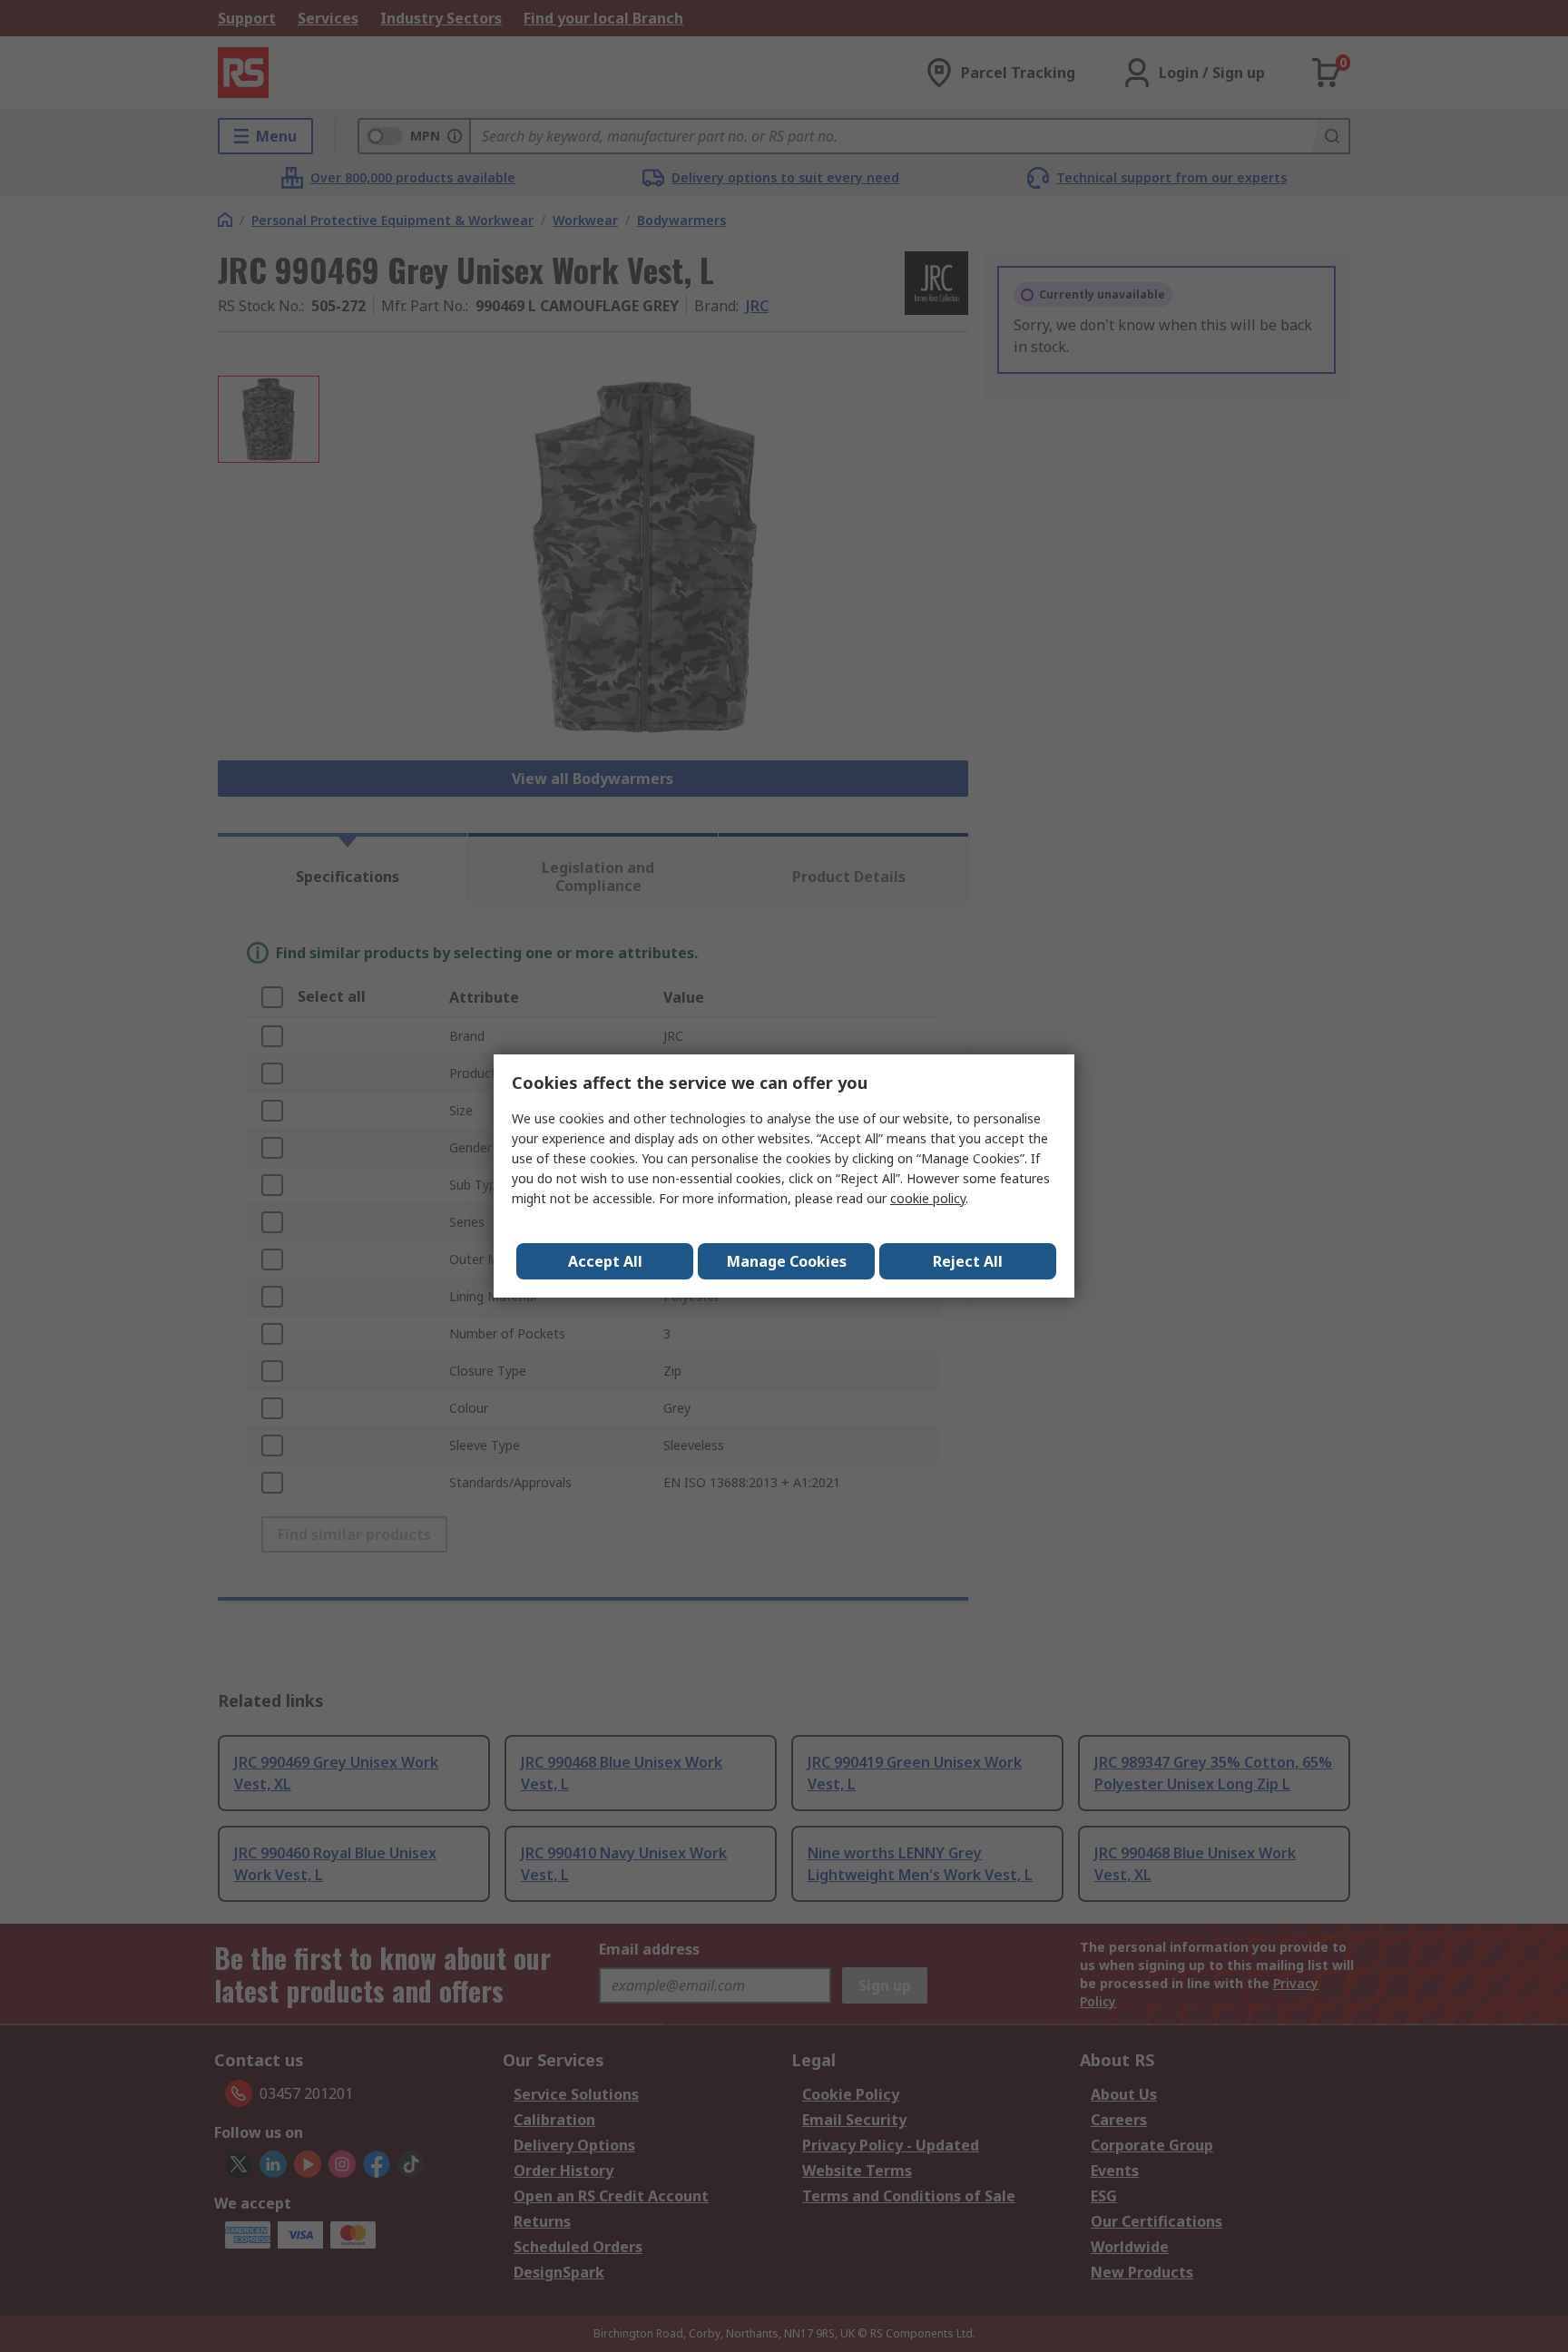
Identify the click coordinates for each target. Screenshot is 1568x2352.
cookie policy (928, 1198)
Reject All (968, 1261)
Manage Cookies (787, 1261)
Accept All (605, 1261)
